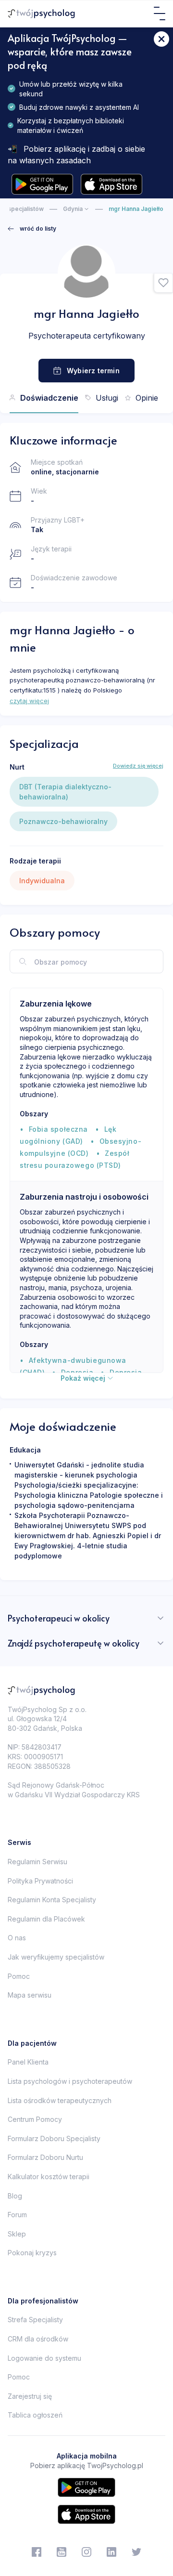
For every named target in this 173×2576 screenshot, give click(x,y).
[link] (32, 229)
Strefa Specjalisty (35, 2320)
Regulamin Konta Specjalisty (52, 1900)
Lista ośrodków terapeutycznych (60, 2100)
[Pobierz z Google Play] (42, 184)
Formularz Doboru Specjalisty (54, 2138)
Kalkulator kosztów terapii (49, 2177)
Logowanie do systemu (44, 2358)
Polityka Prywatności (40, 1881)
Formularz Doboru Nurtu (45, 2157)
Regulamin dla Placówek (46, 1919)
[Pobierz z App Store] (111, 184)
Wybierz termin (93, 371)
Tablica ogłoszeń (35, 2415)
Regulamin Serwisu (37, 1862)
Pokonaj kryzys (32, 2253)
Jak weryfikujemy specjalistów (56, 1957)
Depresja (77, 1372)
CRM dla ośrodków (38, 2339)
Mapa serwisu (30, 1995)
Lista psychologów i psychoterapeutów (70, 2081)
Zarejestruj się (30, 2396)
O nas (17, 1938)
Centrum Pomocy (35, 2119)
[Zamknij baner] (161, 39)
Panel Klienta (28, 2062)
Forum (17, 2215)
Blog (15, 2196)
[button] (163, 283)
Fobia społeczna (58, 1129)
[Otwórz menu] (160, 13)
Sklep (17, 2234)
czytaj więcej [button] (29, 701)
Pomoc (19, 1976)
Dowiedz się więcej (138, 766)
